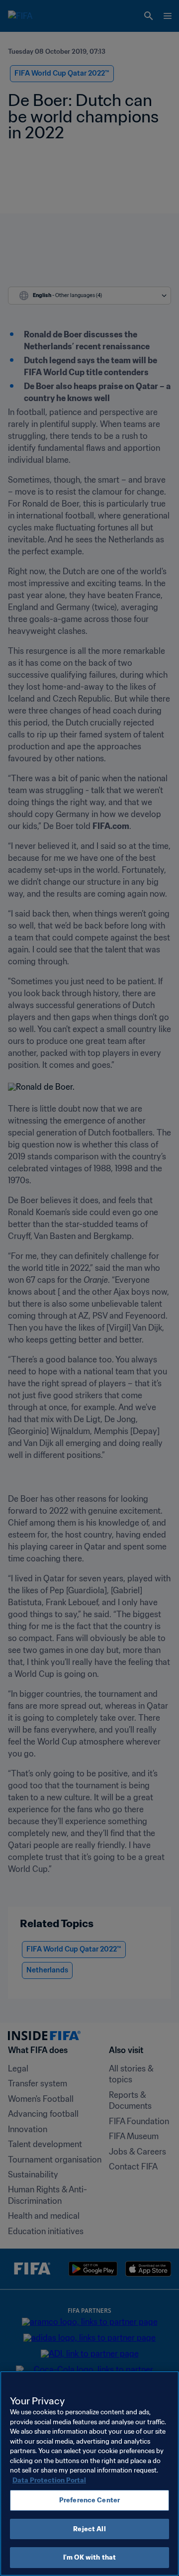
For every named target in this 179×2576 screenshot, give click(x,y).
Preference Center (89, 2500)
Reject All (89, 2529)
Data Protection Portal (49, 2480)
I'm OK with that (89, 2557)
